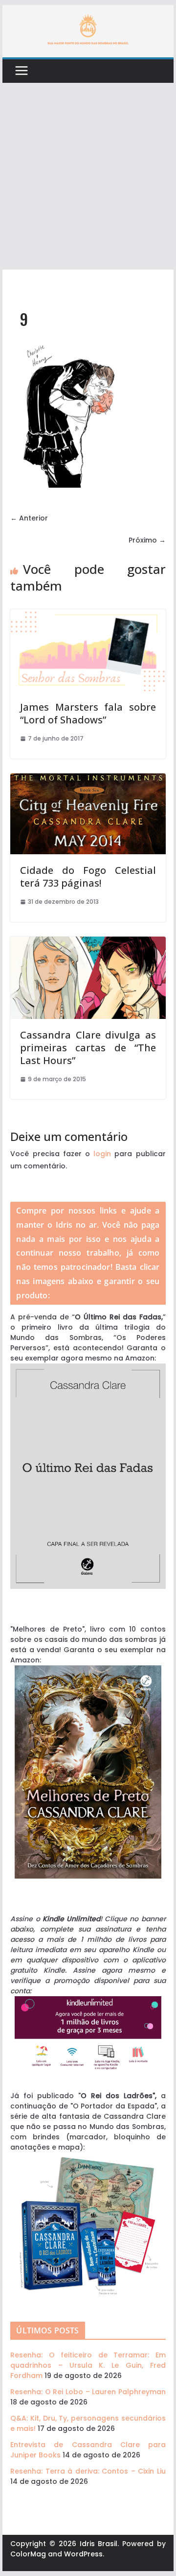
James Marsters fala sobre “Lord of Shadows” (88, 713)
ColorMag (28, 2554)
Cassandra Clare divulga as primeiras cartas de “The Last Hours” (88, 1048)
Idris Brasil (99, 2544)
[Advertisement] (88, 176)
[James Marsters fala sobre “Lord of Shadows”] (88, 614)
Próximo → (147, 540)
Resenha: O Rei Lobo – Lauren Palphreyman (88, 2392)
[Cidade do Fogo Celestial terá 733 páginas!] (88, 778)
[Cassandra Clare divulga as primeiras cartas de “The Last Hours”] (88, 941)
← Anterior (29, 518)
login (102, 1154)
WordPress (83, 2554)
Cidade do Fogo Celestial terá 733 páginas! (88, 877)
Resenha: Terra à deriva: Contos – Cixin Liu (88, 2471)
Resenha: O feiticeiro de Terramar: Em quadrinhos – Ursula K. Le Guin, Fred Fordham (88, 2365)
